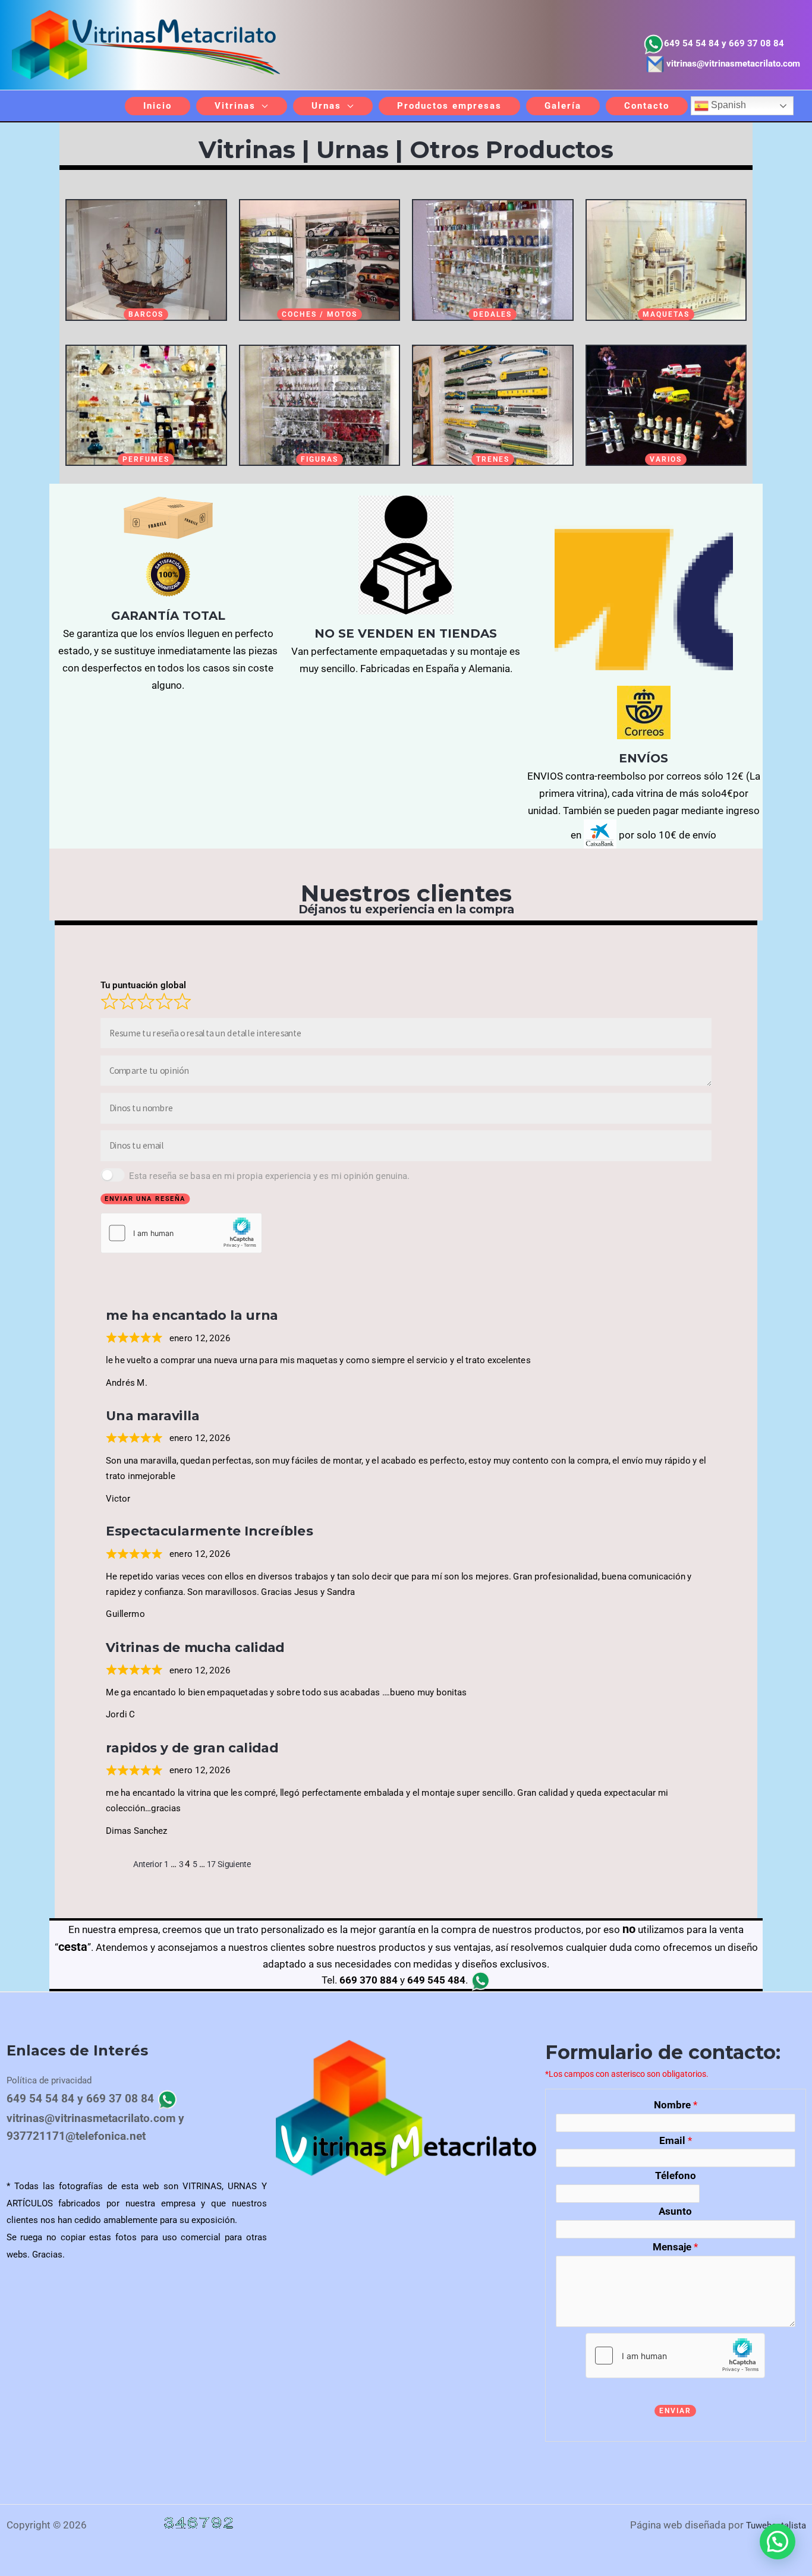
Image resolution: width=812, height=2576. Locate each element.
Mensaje (675, 2247)
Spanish (727, 105)
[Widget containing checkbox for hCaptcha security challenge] (181, 1232)
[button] (778, 2542)
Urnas (326, 106)
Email (676, 2140)
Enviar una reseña (145, 1199)
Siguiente (234, 1864)
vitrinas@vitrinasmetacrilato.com (733, 64)
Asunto (675, 2211)
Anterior (148, 1864)
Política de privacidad (49, 2080)
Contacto (647, 106)
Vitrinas (235, 106)
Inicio (158, 106)
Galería (563, 106)
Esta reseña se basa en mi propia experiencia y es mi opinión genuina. (269, 1175)
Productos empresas (449, 106)
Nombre (676, 2105)
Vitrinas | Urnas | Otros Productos (406, 149)
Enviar (675, 2411)
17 (211, 1864)
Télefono (676, 2175)
